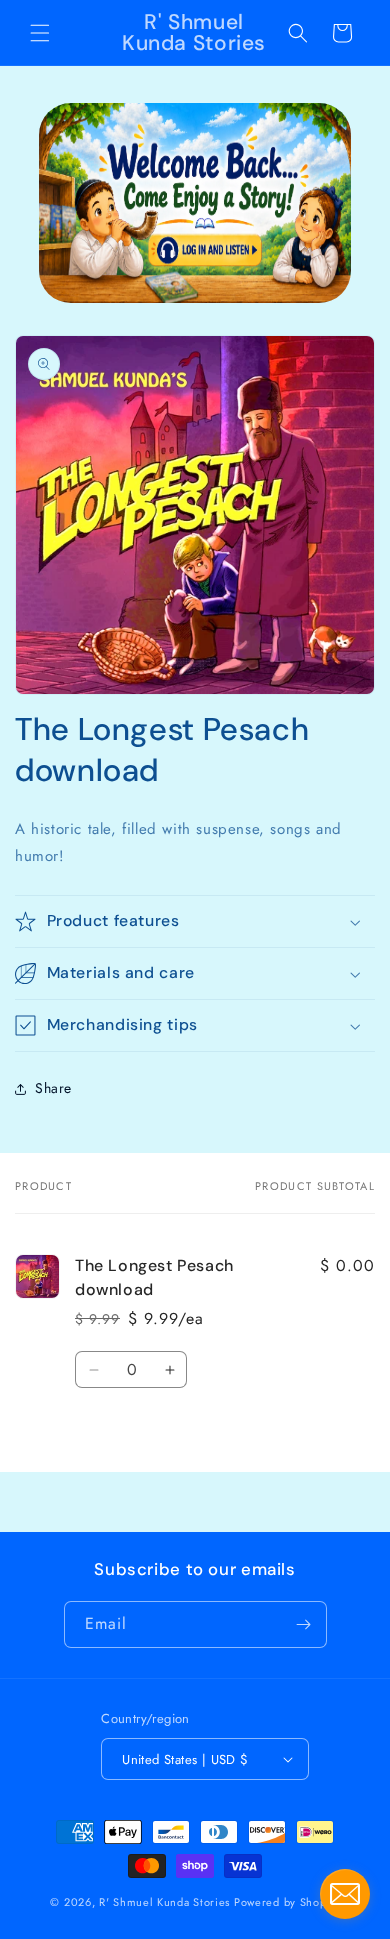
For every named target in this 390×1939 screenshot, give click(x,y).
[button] (40, 33)
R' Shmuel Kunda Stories (164, 1902)
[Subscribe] (304, 1624)
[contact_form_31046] (345, 1894)
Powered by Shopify (287, 1902)
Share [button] (53, 1088)
